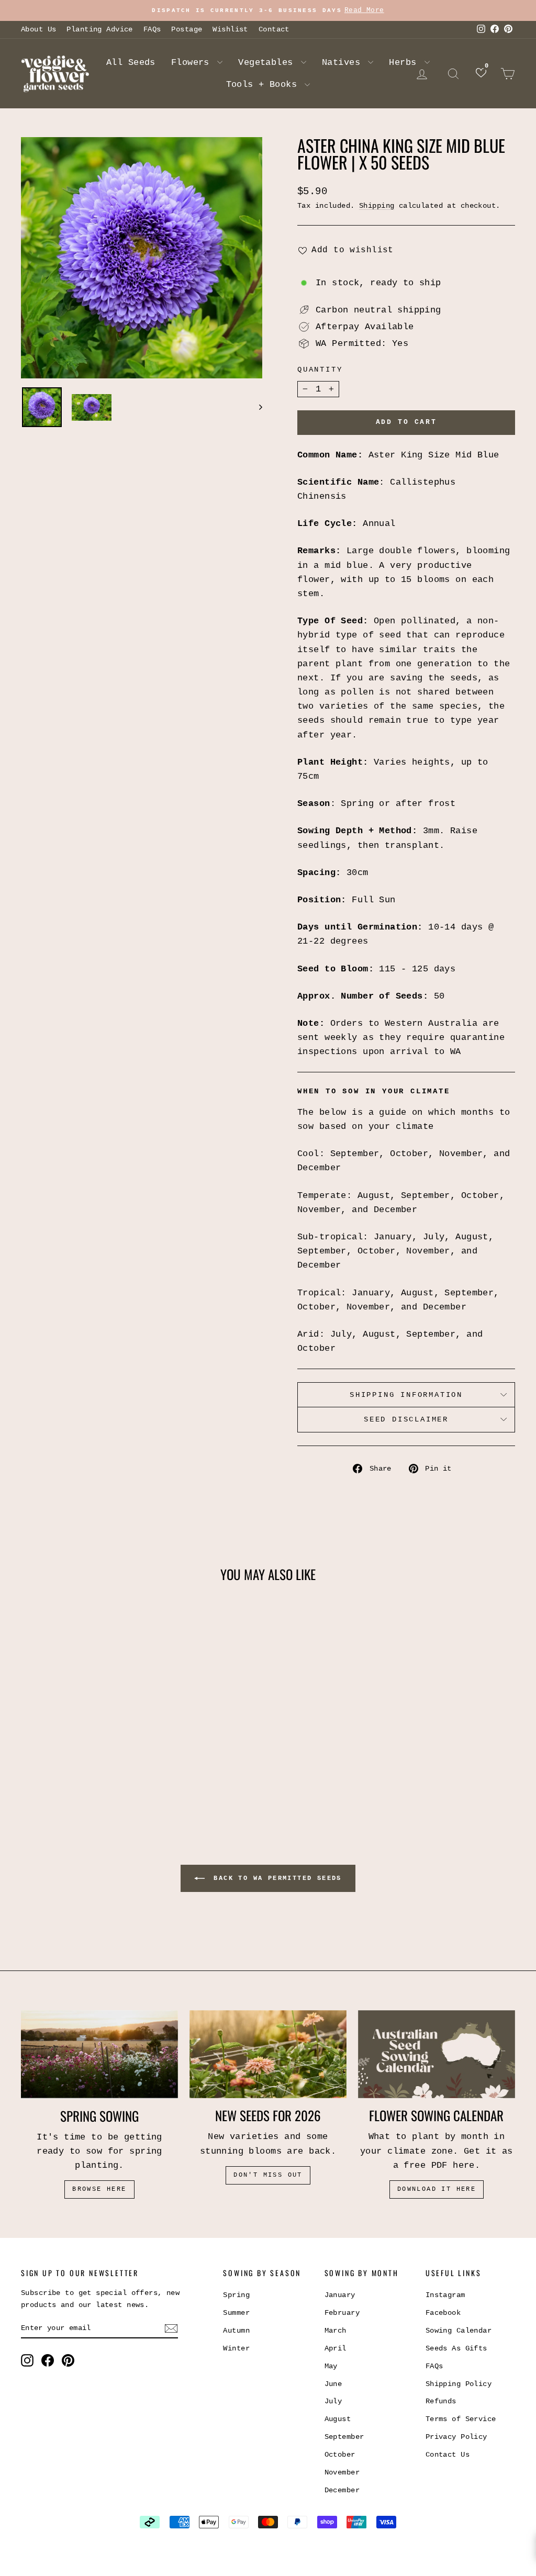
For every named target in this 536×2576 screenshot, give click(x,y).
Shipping (377, 206)
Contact (274, 29)
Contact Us (448, 2455)
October (340, 2455)
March (336, 2331)
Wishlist (230, 29)
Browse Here (99, 2189)
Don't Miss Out (268, 2175)
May (331, 2366)
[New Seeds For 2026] (268, 2054)
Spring (236, 2295)
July (333, 2401)
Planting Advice (99, 29)
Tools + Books (264, 85)
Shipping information (406, 1395)
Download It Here (437, 2189)
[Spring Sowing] (99, 2054)
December (342, 2490)
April (336, 2348)
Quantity (320, 369)
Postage (187, 29)
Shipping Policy (459, 2384)
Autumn (236, 2331)
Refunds (441, 2401)
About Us (38, 29)
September (344, 2437)
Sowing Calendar (459, 2331)
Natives (344, 63)
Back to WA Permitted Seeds (275, 1878)
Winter (236, 2348)
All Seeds (131, 63)
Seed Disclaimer (406, 1419)
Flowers (193, 63)
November (342, 2472)
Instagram (445, 2295)
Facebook (443, 2313)
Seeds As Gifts (456, 2348)
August (338, 2419)
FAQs (152, 29)
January (340, 2295)
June (333, 2384)
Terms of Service (461, 2419)
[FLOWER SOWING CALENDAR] (437, 2054)
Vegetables (268, 63)
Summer (236, 2313)
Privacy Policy (456, 2437)
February (342, 2313)
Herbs (405, 63)
